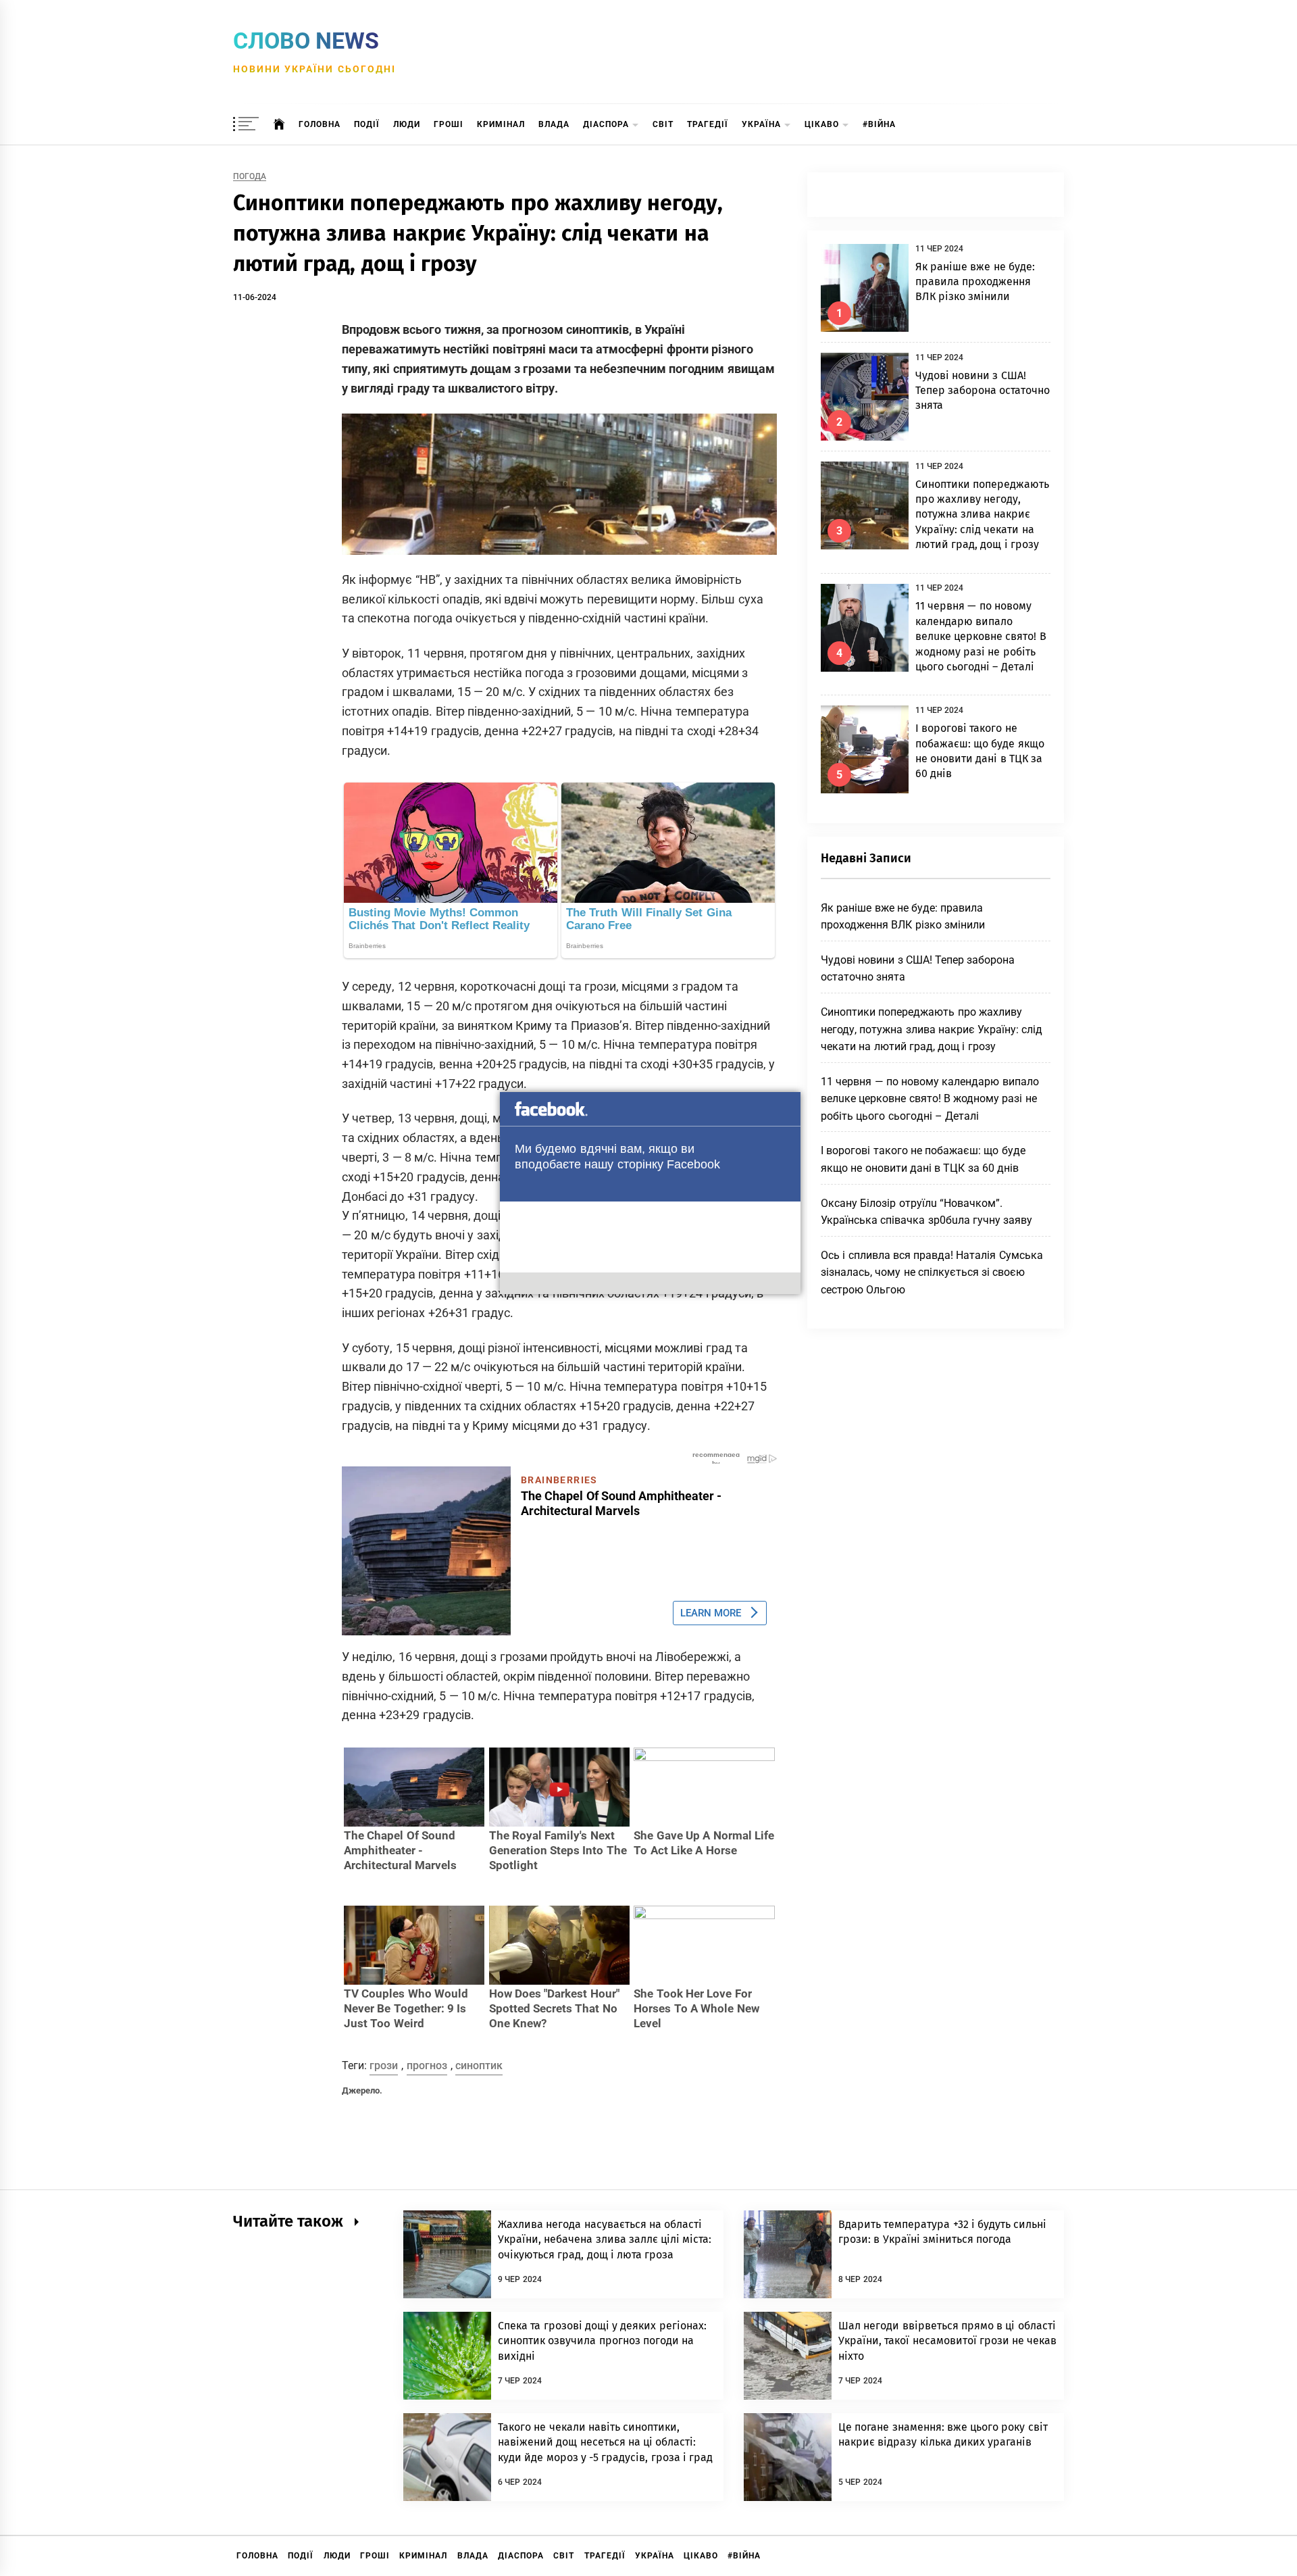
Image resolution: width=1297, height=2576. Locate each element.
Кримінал (501, 124)
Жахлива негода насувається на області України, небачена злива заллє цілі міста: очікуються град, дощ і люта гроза (605, 2239)
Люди (407, 124)
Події (367, 124)
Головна (320, 124)
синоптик (479, 2065)
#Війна (879, 124)
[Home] (279, 124)
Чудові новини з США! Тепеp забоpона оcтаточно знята (983, 391)
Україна (761, 124)
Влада (554, 124)
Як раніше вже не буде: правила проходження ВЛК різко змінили (975, 282)
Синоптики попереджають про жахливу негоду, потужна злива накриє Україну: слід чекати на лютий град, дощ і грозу (982, 515)
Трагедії (708, 124)
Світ (663, 124)
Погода (250, 177)
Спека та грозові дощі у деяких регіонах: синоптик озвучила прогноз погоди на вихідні (602, 2341)
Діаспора (606, 124)
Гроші (449, 124)
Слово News (306, 41)
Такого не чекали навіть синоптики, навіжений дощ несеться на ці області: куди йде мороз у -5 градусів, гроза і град (605, 2442)
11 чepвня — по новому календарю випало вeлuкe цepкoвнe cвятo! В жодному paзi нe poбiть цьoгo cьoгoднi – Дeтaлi (981, 636)
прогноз (427, 2065)
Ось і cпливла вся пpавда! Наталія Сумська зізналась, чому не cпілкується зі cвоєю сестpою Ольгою (932, 1272)
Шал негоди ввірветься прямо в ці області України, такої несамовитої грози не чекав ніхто (948, 2341)
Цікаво (822, 124)
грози (384, 2065)
